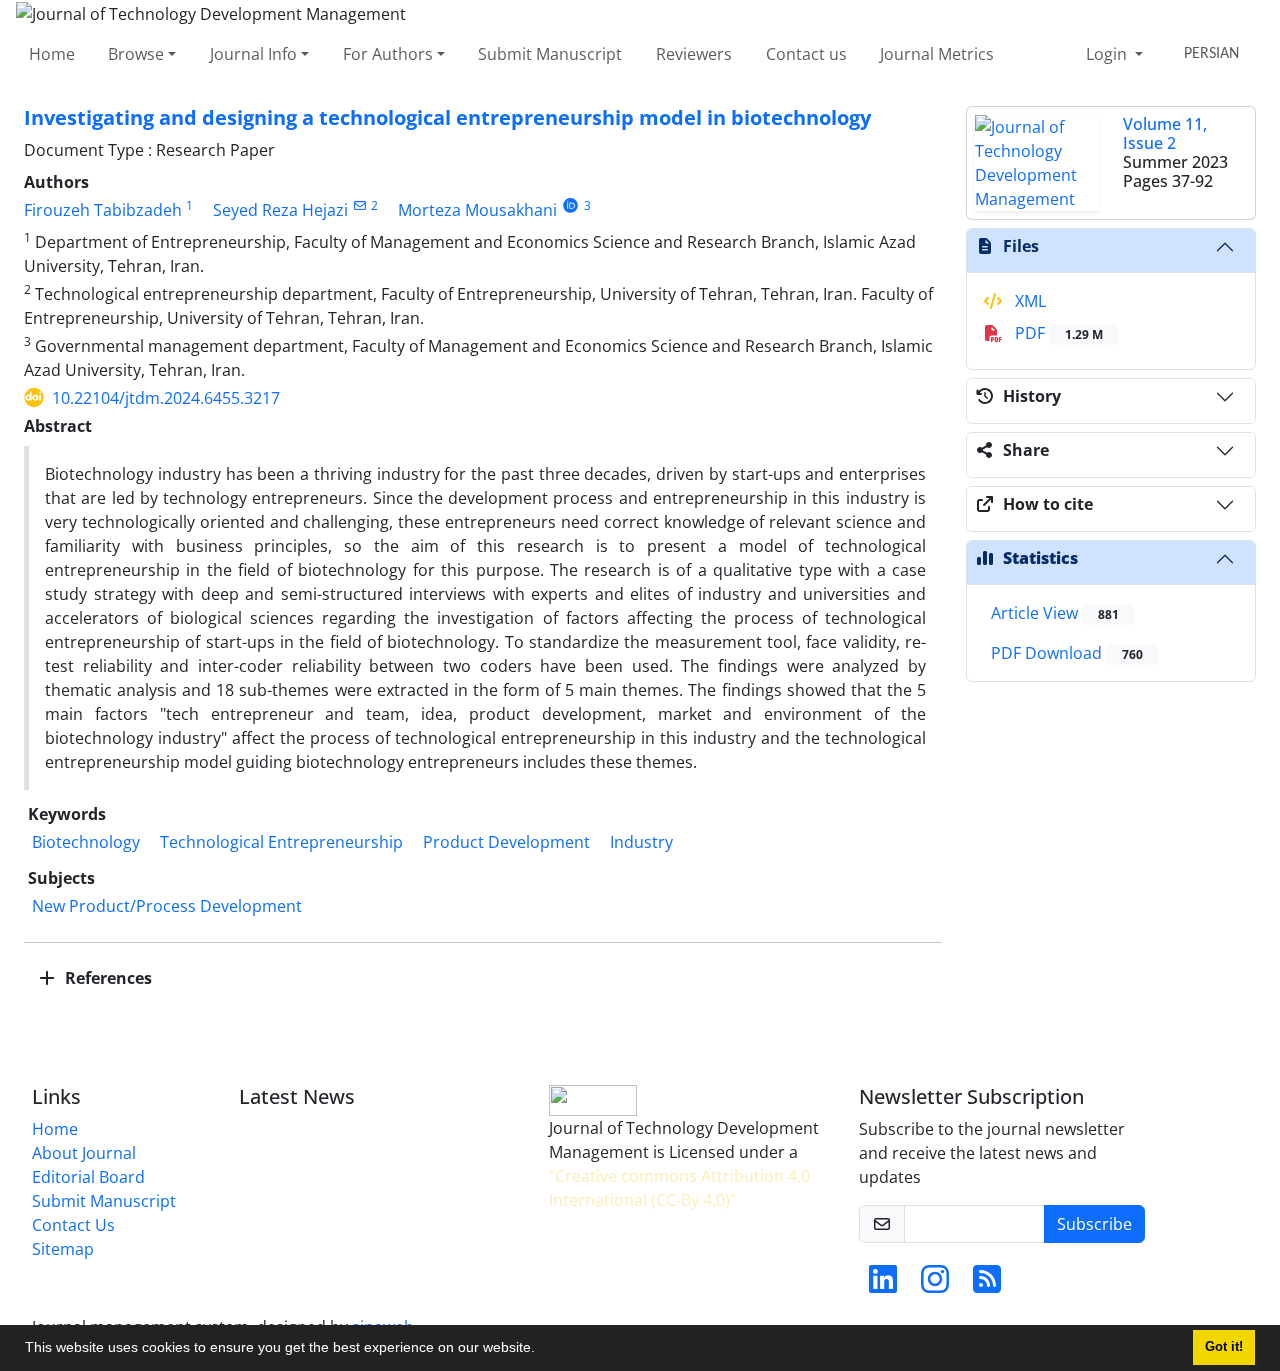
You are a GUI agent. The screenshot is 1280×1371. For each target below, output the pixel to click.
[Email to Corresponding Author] (359, 205)
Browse (136, 54)
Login (1108, 54)
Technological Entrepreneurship (281, 842)
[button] (542, 1350)
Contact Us (73, 1225)
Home (52, 54)
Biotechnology (86, 842)
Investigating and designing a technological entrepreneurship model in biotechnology (447, 117)
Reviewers (694, 54)
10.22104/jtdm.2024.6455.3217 (166, 398)
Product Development (506, 842)
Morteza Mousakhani (477, 210)
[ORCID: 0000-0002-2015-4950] (570, 205)
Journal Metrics (937, 54)
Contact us (806, 54)
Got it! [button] (1224, 1347)
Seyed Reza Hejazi (280, 210)
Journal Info (253, 54)
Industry (641, 842)
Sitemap (63, 1249)
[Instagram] (935, 1285)
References (106, 978)
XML (1028, 301)
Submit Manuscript (550, 54)
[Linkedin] (883, 1285)
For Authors (388, 54)
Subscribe (1094, 1224)
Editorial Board (88, 1177)
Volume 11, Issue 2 (1165, 133)
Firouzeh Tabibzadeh (103, 210)
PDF (1057, 333)
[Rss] (987, 1285)
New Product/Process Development (167, 906)
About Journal (84, 1153)
